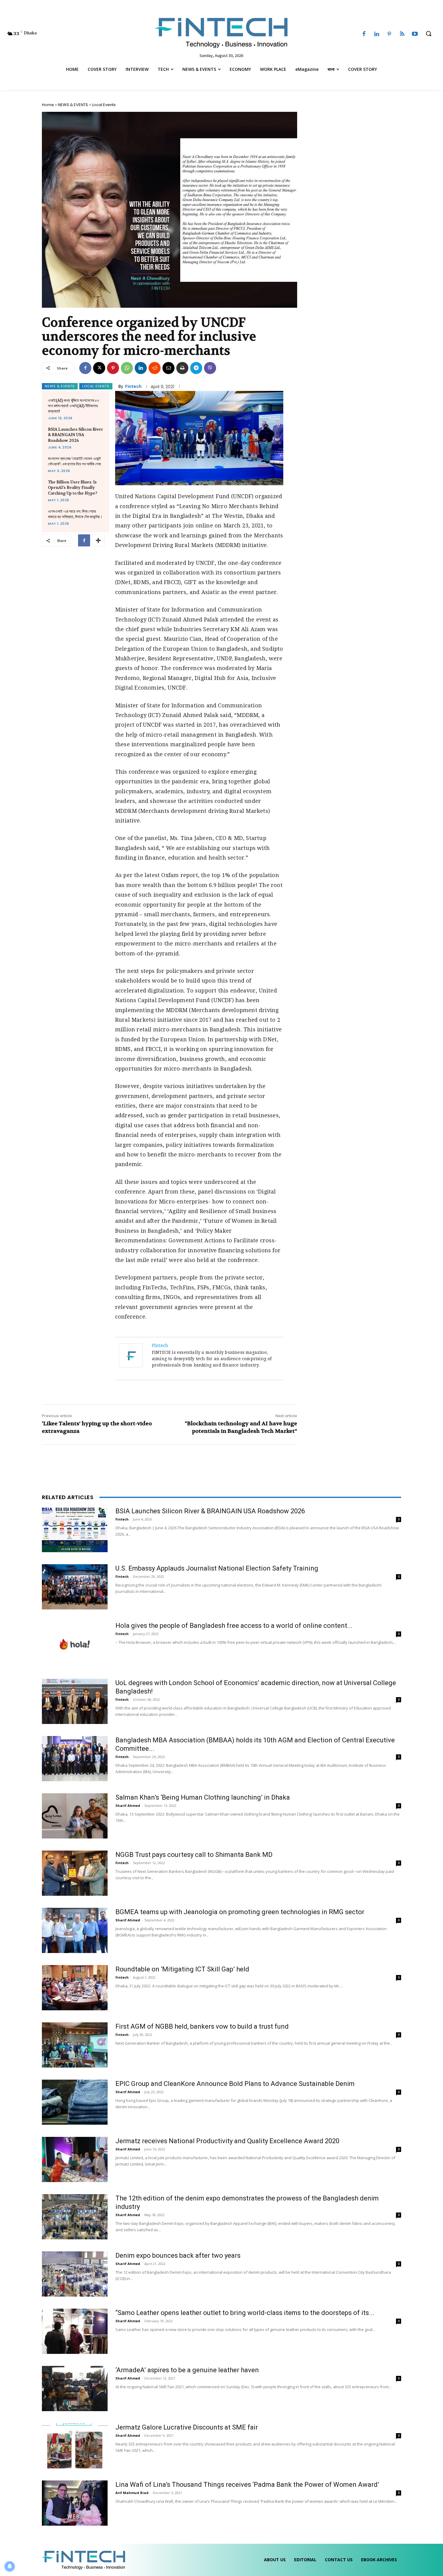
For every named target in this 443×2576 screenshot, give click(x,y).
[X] (99, 368)
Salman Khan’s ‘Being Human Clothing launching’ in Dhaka (203, 1797)
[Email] (168, 368)
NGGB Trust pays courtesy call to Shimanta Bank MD (194, 1855)
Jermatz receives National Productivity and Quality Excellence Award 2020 (227, 2141)
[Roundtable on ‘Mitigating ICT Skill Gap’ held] (75, 1988)
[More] (98, 540)
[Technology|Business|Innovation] (222, 32)
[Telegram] (196, 368)
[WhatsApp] (127, 368)
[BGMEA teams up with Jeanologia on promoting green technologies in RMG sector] (75, 1930)
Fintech (133, 386)
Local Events (104, 105)
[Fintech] (132, 1355)
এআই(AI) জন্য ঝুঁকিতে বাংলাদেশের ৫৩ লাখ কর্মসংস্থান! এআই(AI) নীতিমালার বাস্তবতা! (74, 406)
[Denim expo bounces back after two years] (75, 2274)
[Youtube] (415, 34)
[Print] (182, 368)
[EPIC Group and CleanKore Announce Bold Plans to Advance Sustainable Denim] (75, 2102)
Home (48, 105)
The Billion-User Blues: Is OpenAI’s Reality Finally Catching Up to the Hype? (73, 488)
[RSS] (402, 34)
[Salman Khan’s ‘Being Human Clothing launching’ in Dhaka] (75, 1816)
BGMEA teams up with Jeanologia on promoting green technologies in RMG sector (240, 1912)
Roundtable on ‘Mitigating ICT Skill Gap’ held (182, 1969)
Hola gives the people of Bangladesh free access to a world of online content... (234, 1626)
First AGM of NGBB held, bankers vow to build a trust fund (202, 2026)
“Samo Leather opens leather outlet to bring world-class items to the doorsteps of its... (245, 2313)
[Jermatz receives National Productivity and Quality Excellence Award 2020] (75, 2159)
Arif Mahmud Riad (132, 2493)
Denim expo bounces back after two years (178, 2255)
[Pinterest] (389, 34)
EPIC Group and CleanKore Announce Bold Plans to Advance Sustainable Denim (235, 2084)
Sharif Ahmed (128, 1805)
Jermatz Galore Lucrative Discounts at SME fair (187, 2427)
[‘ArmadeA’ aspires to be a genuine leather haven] (75, 2389)
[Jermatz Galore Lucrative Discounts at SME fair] (75, 2446)
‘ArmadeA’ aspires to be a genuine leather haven (187, 2370)
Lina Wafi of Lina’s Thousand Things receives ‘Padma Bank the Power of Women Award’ (247, 2485)
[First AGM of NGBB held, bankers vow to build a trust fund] (75, 2045)
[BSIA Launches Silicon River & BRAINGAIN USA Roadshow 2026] (75, 1530)
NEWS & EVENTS (73, 105)
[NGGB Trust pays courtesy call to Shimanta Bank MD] (75, 1873)
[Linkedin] (377, 34)
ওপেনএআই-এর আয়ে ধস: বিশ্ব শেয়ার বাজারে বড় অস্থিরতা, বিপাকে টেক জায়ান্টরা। (75, 514)
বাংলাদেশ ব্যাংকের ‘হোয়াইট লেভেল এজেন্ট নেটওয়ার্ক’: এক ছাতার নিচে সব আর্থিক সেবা (74, 461)
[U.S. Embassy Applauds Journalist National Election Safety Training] (75, 1587)
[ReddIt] (155, 368)
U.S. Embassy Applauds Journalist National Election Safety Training (217, 1568)
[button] (429, 33)
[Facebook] (364, 34)
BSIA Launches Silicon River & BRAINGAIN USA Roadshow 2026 (75, 435)
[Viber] (210, 368)
